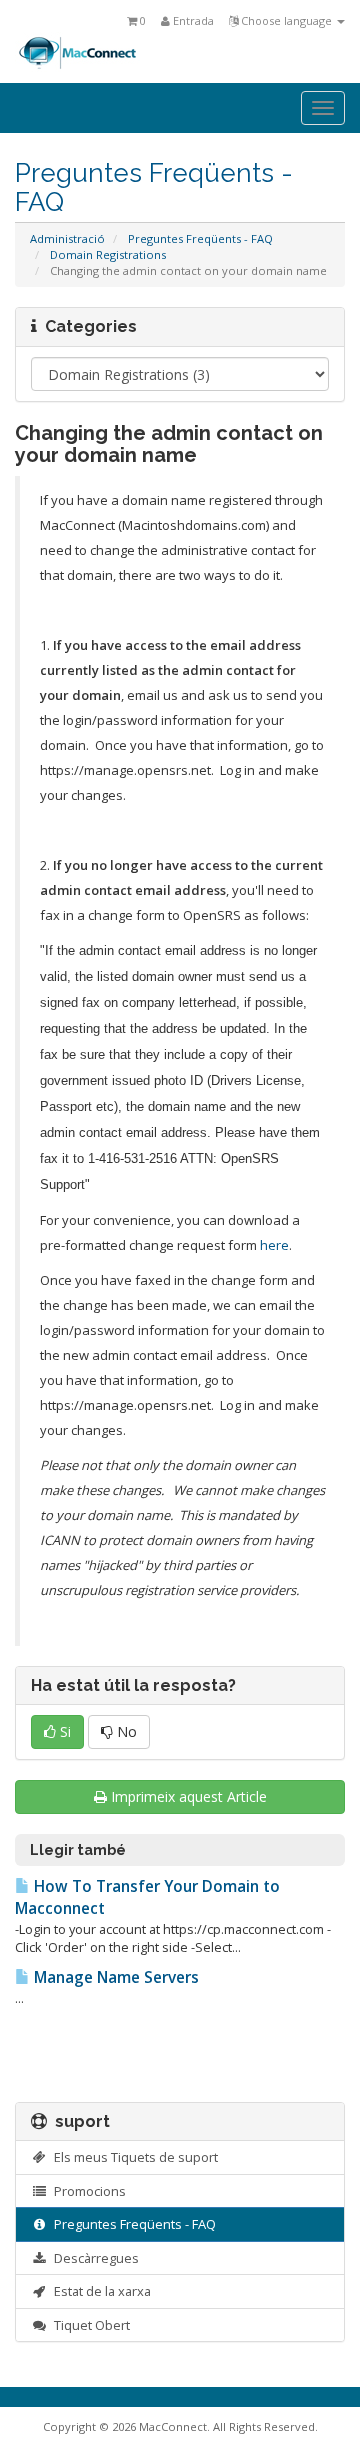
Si (63, 1731)
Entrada (192, 20)
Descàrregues (93, 2258)
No (125, 1731)
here (274, 1245)
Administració (67, 238)
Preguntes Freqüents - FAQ (200, 238)
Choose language (286, 20)
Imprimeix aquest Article (189, 1796)
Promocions (87, 2191)
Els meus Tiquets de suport (133, 2157)
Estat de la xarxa (99, 2291)
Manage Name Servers (114, 1977)
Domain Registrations (108, 254)
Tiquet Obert (89, 2325)
